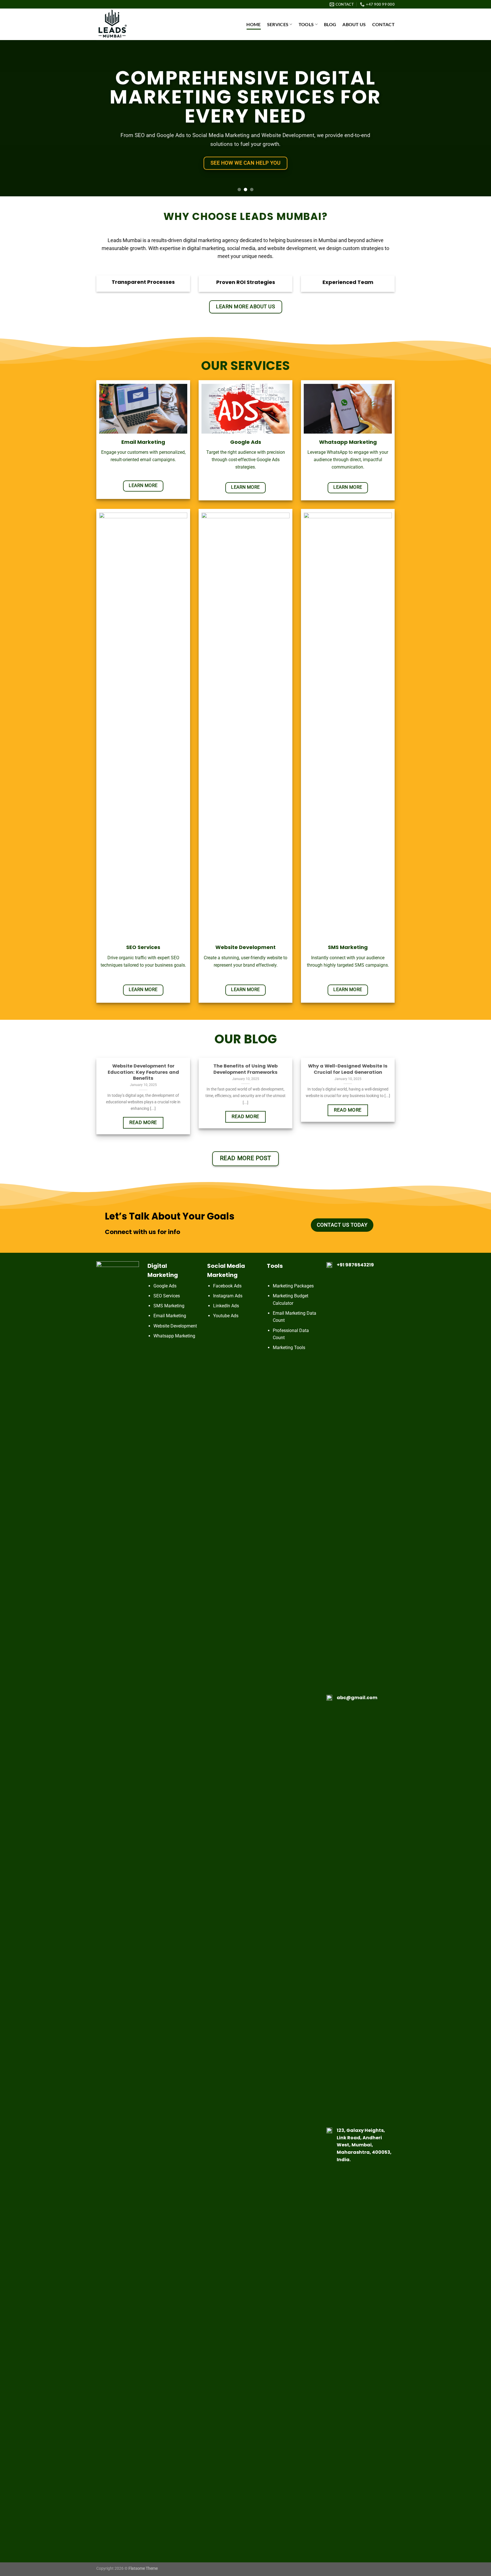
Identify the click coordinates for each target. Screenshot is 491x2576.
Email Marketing (170, 1316)
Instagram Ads (228, 1296)
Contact (383, 24)
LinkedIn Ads (226, 1306)
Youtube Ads (226, 1316)
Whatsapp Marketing (174, 1336)
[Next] (474, 118)
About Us (354, 24)
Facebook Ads (227, 1286)
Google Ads (165, 1286)
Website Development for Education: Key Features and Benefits (143, 1072)
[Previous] (17, 118)
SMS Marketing (169, 1306)
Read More (143, 1122)
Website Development (175, 1326)
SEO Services (167, 1296)
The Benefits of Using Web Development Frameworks (246, 1069)
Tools (306, 24)
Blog (330, 24)
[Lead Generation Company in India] (125, 24)
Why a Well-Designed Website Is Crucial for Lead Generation (348, 1069)
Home (253, 24)
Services (278, 24)
